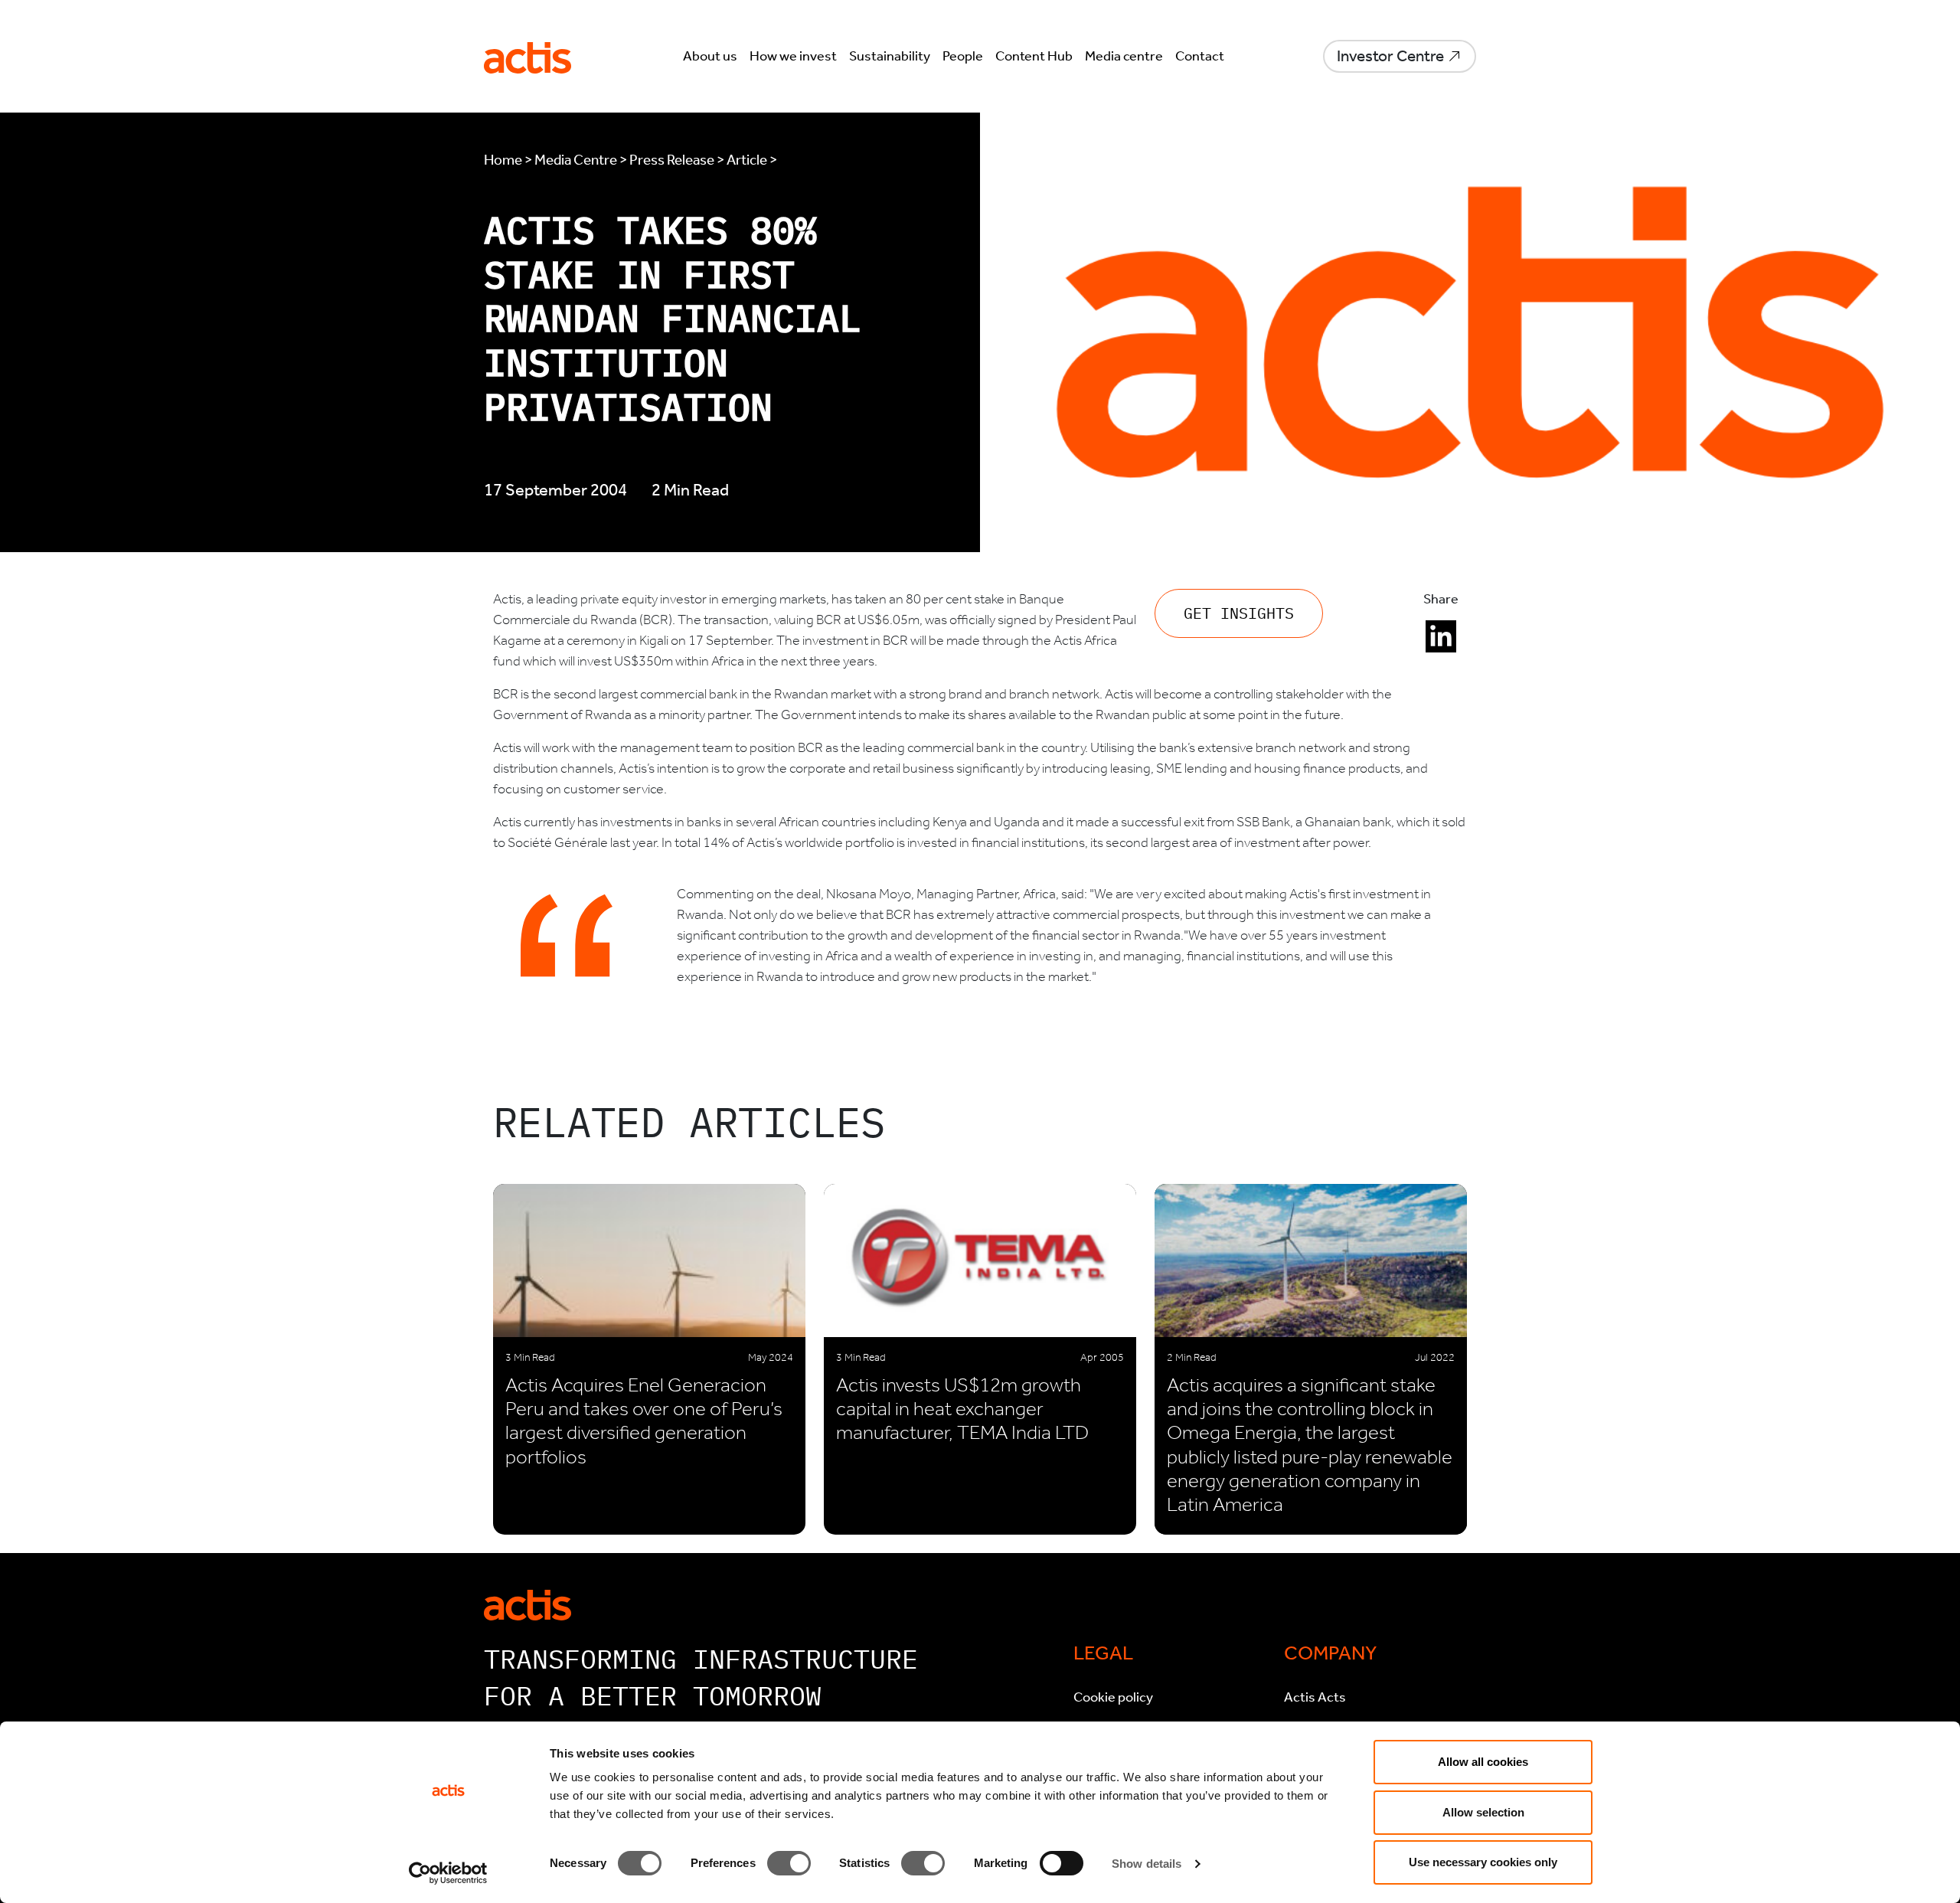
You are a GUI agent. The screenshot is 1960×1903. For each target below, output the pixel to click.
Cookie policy (1113, 1697)
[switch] (789, 1863)
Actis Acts (1315, 1697)
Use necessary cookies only (1483, 1862)
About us (710, 56)
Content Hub (1034, 56)
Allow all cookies (1483, 1762)
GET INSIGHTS (1239, 613)
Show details (1147, 1864)
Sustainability (890, 56)
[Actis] (528, 1604)
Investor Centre (1390, 56)
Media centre (1124, 56)
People (963, 56)
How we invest (793, 56)
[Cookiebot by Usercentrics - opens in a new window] (448, 1873)
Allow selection (1483, 1812)
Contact (1200, 56)
